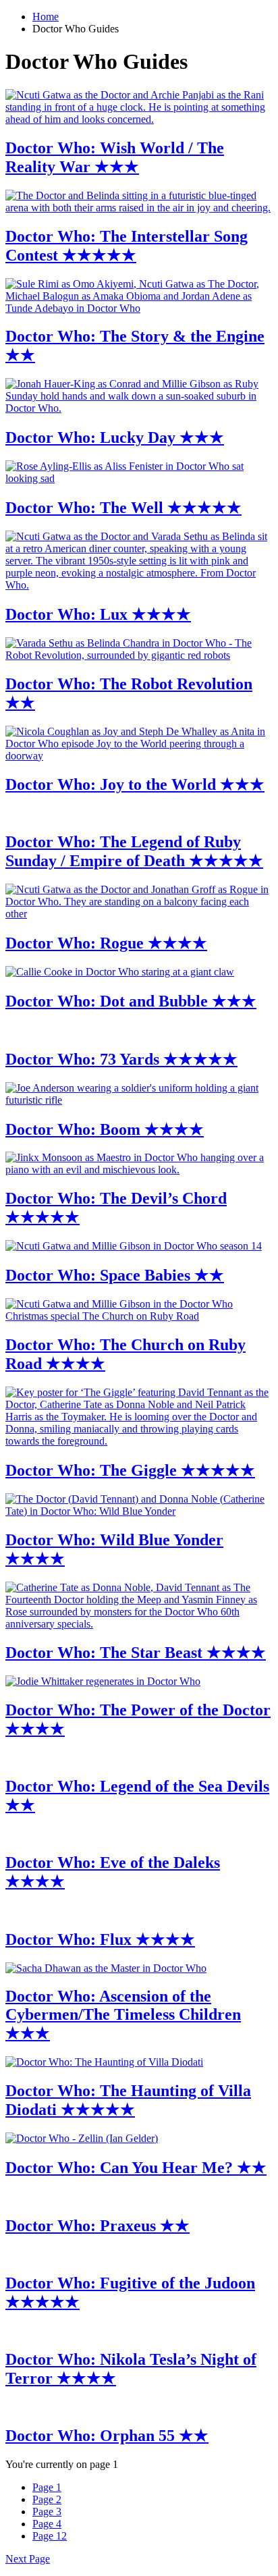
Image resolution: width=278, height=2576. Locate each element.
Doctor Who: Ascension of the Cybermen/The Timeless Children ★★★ (123, 2015)
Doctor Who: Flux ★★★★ (100, 1939)
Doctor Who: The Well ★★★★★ (123, 508)
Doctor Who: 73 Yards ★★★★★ (121, 1059)
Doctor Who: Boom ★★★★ (105, 1129)
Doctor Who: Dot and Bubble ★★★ (131, 1001)
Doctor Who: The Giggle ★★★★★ (130, 1470)
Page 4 (47, 2524)
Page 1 (47, 2487)
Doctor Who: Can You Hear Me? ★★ (136, 2168)
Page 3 (47, 2512)
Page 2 (47, 2499)
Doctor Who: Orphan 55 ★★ (107, 2436)
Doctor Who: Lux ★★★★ (98, 614)
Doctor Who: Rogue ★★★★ (106, 943)
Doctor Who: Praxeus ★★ (98, 2226)
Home (46, 17)
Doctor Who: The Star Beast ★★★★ (136, 1653)
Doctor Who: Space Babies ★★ (115, 1275)
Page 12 (50, 2536)
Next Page (28, 2559)
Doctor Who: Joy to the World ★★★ (135, 784)
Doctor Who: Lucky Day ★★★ (115, 437)
